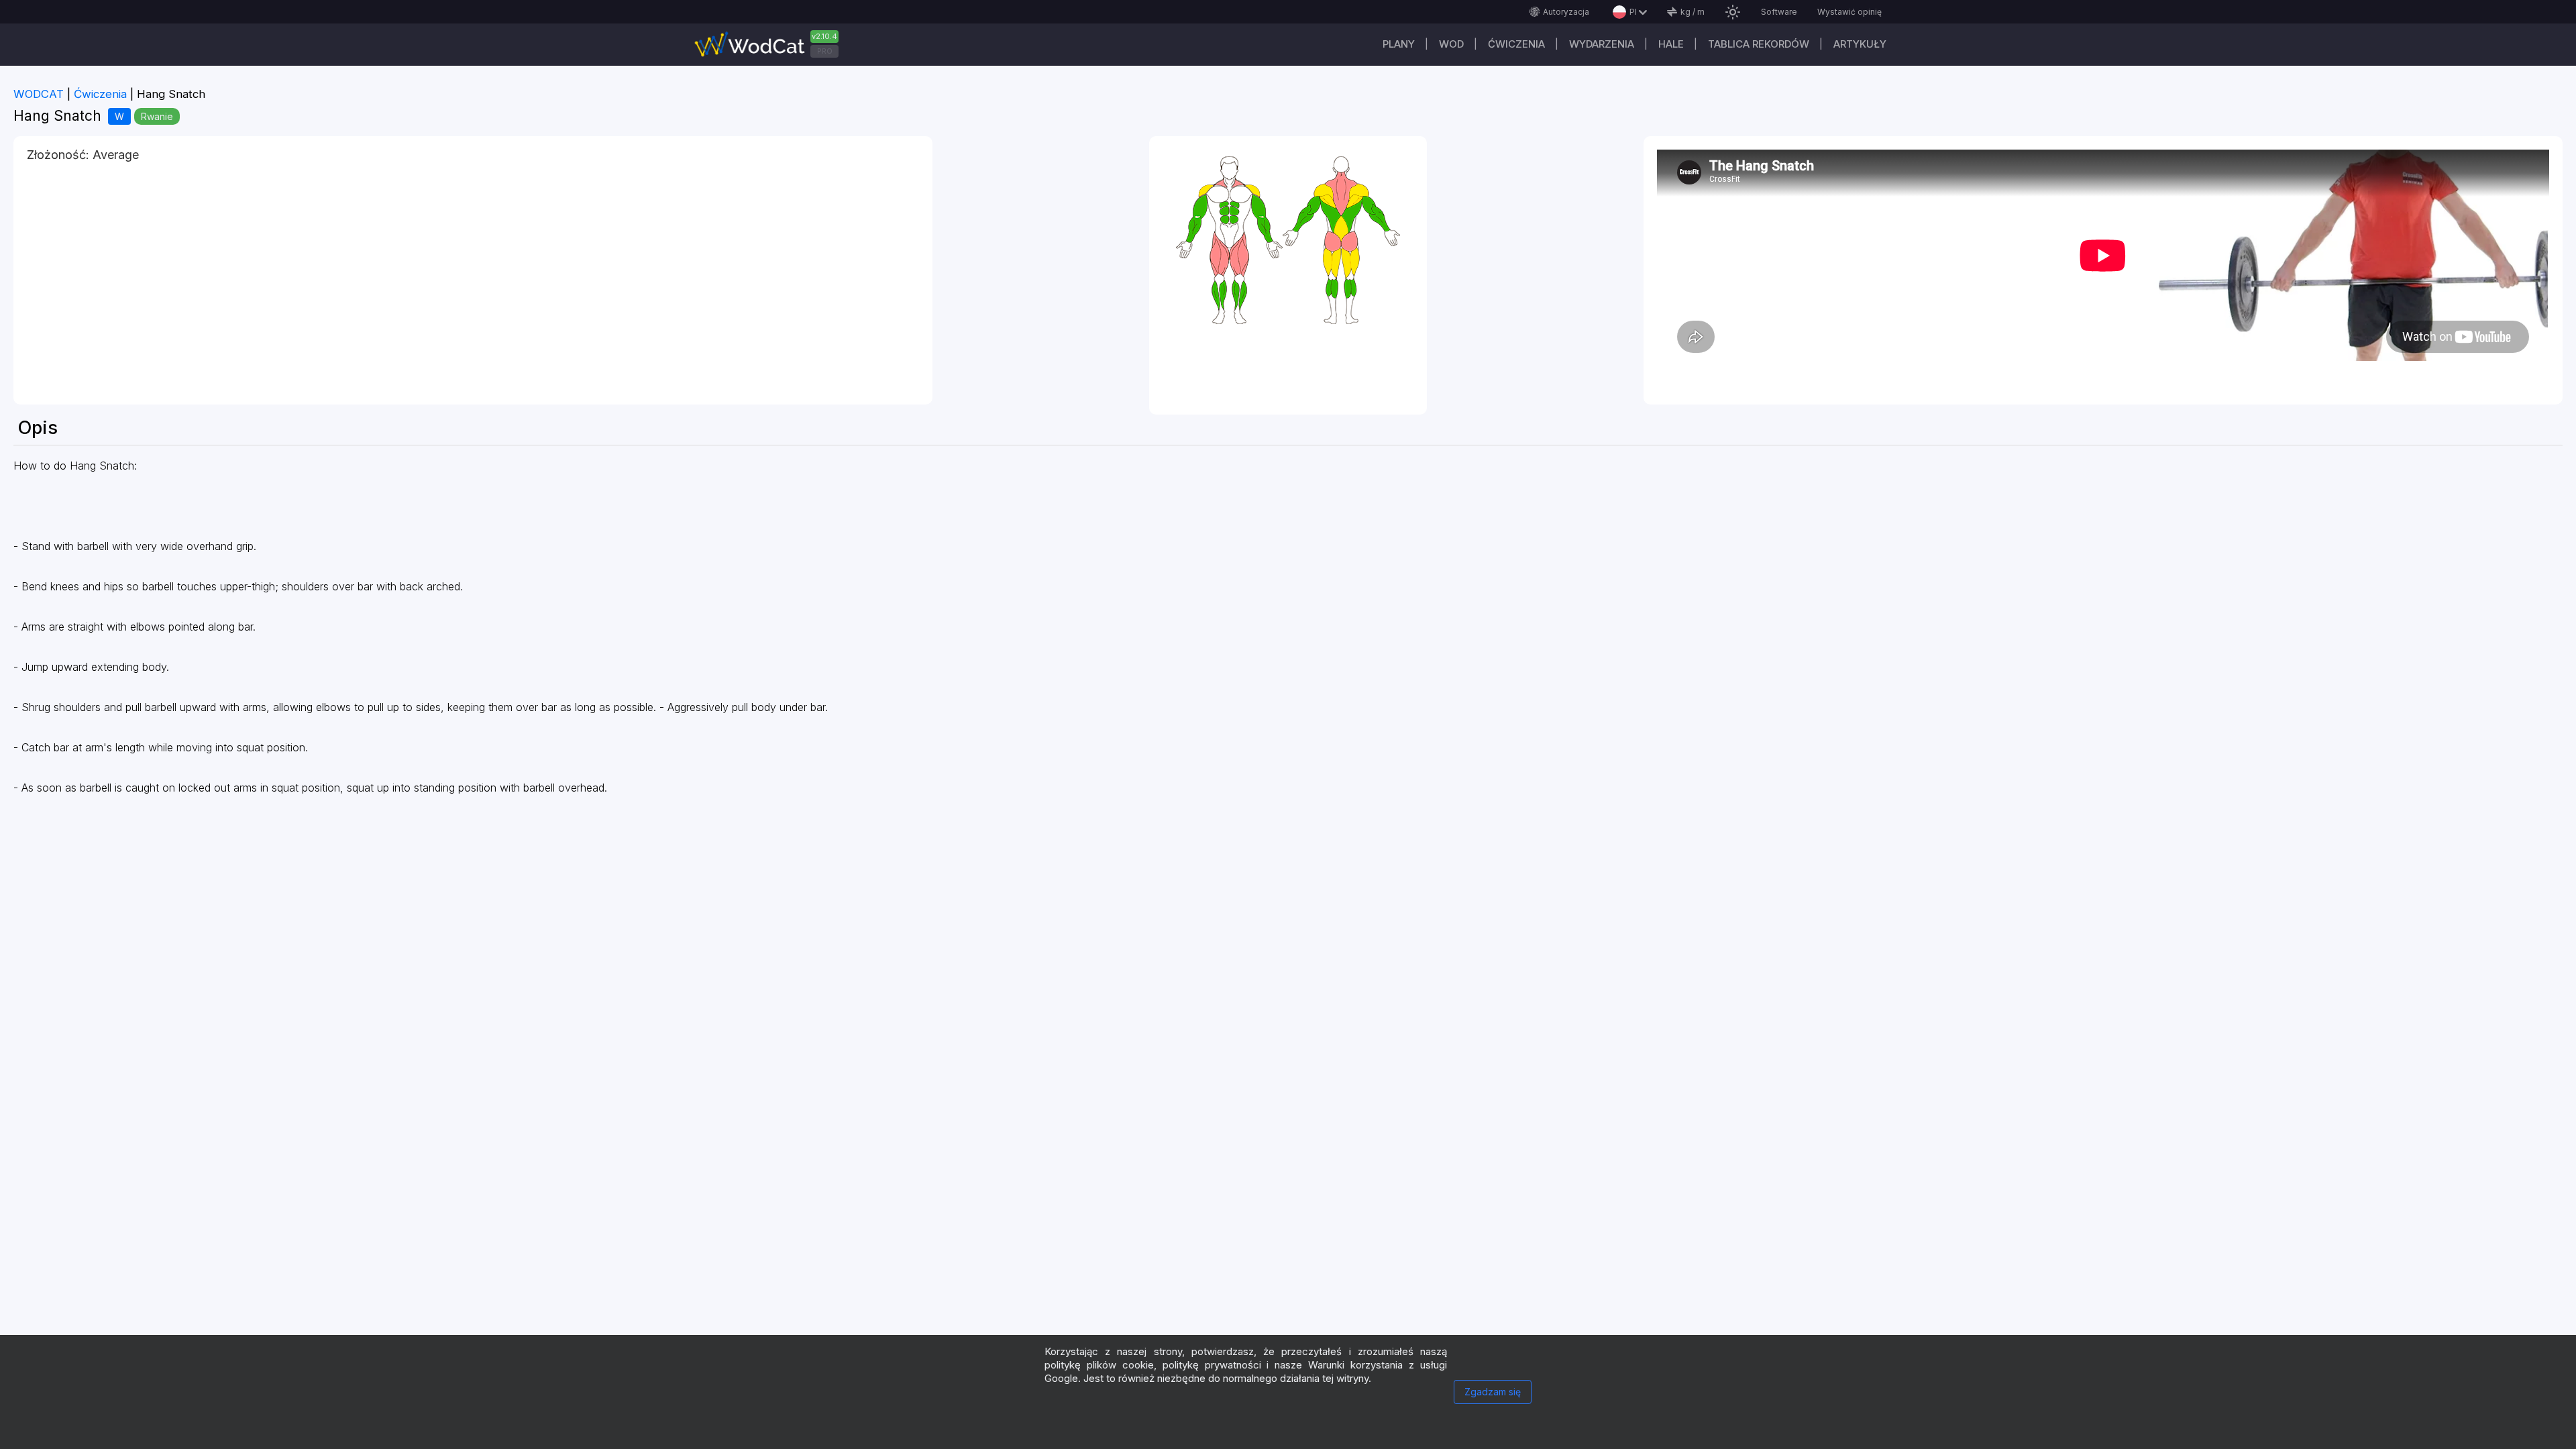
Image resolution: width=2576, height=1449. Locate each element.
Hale (1671, 44)
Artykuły (1860, 44)
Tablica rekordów (1759, 44)
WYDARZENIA (1602, 44)
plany (1399, 44)
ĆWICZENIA (1516, 44)
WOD (1451, 44)
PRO (825, 51)
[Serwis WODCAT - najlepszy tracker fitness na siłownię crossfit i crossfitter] (771, 45)
